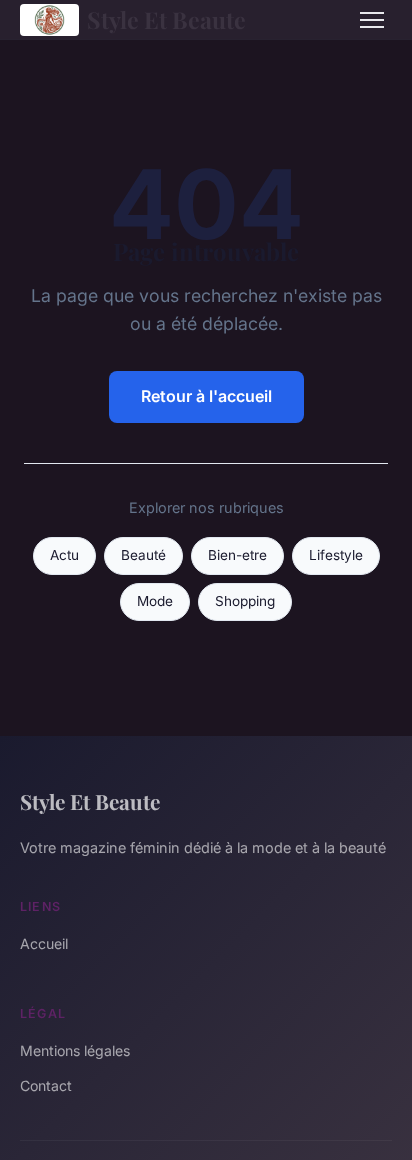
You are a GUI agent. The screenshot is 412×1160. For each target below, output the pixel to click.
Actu (64, 555)
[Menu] (372, 20)
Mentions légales (75, 1050)
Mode (155, 601)
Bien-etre (237, 555)
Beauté (143, 555)
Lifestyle (336, 555)
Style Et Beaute (166, 19)
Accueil (44, 943)
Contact (46, 1085)
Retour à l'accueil (206, 396)
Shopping (245, 601)
